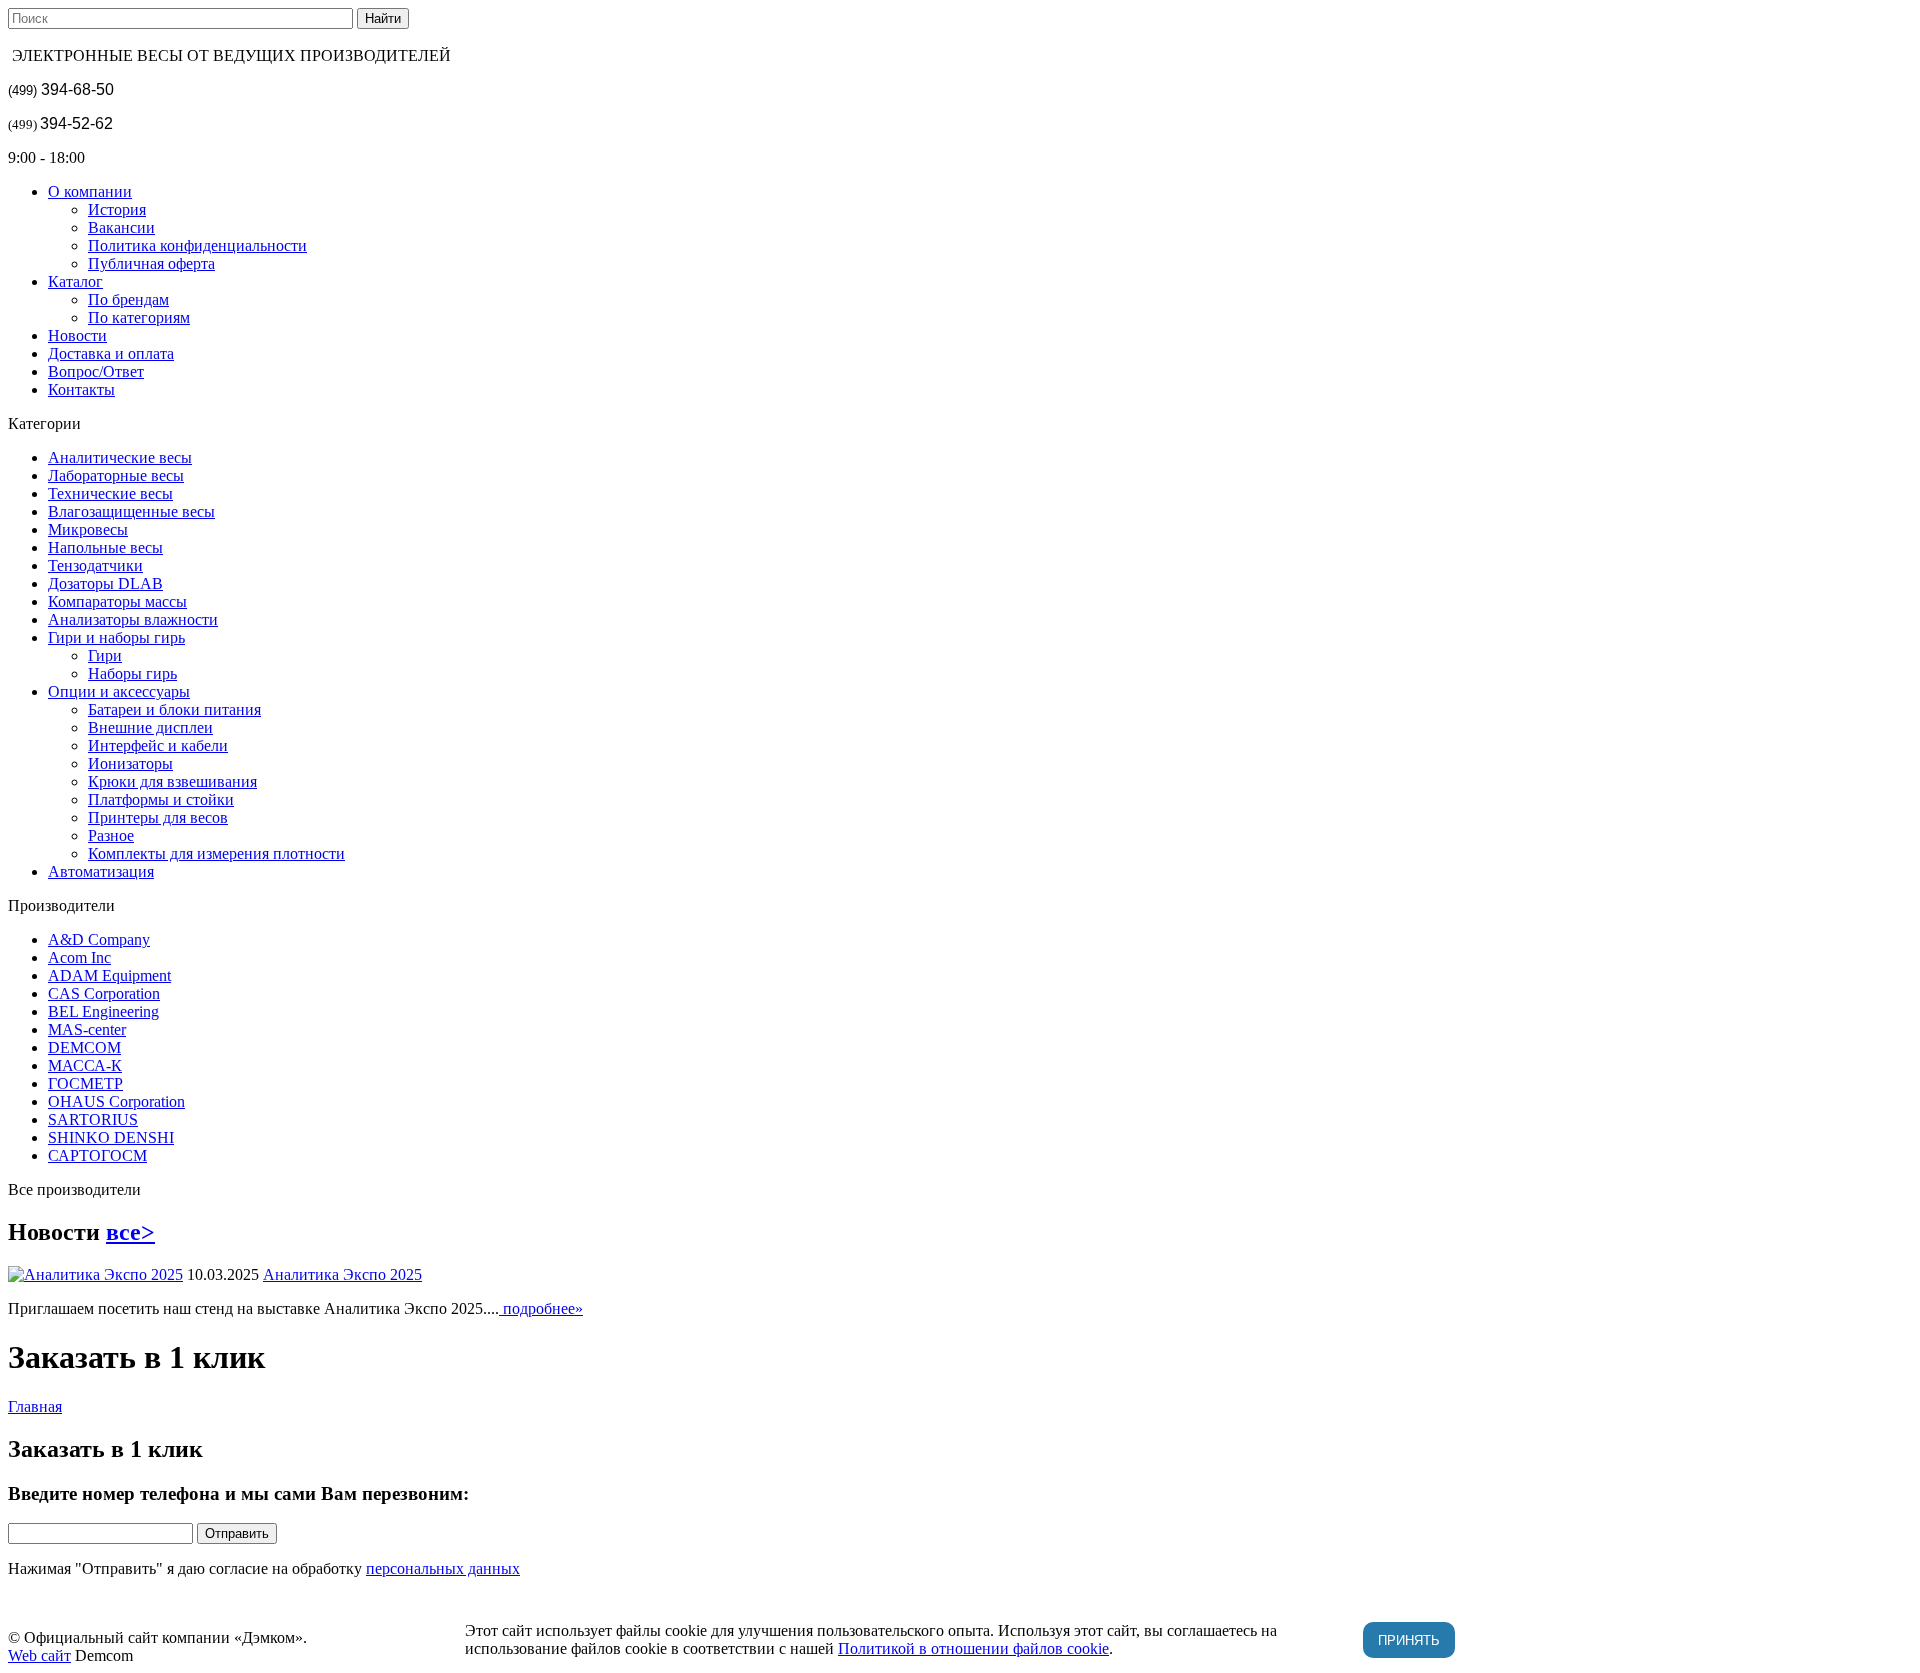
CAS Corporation (104, 993)
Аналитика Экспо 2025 (342, 1274)
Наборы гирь (132, 673)
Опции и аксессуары (119, 691)
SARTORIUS (93, 1119)
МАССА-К (85, 1065)
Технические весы (110, 493)
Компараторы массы (117, 601)
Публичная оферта (151, 263)
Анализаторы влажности (133, 619)
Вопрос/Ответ (96, 371)
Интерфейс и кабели (158, 745)
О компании (90, 191)
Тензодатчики (95, 565)
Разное (111, 835)
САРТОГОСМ (97, 1155)
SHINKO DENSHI (111, 1137)
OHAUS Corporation (116, 1101)
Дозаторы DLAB (105, 583)
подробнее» (541, 1308)
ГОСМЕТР (85, 1083)
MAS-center (87, 1029)
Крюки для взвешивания (172, 781)
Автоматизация (101, 871)
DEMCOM (84, 1047)
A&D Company (99, 939)
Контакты (81, 389)
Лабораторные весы (116, 475)
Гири (105, 655)
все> (130, 1232)
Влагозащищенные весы (131, 511)
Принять (1409, 1640)
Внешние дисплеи (150, 727)
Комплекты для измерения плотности (216, 853)
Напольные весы (105, 547)
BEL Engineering (103, 1011)
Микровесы (88, 529)
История (117, 209)
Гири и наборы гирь (116, 637)
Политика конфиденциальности (197, 245)
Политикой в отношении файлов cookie (973, 1648)
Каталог (75, 281)
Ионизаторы (130, 763)
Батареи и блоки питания (174, 709)
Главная (35, 1406)
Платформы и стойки (161, 799)
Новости (77, 335)
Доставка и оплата (111, 353)
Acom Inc (79, 957)
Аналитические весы (120, 457)
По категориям (139, 317)
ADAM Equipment (109, 975)
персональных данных (443, 1568)
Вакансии (121, 227)
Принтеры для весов (158, 817)
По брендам (128, 299)
